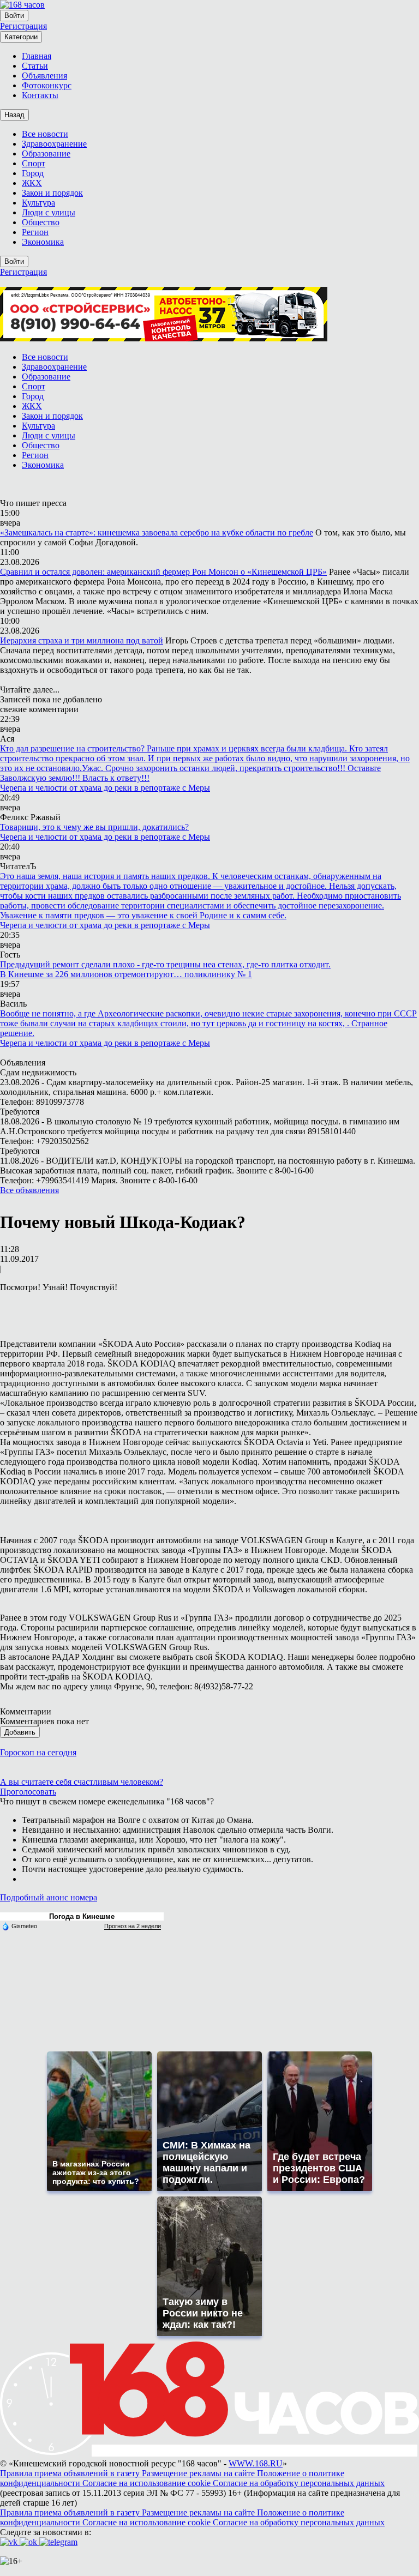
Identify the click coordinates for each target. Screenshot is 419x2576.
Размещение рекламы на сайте (199, 2473)
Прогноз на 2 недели (133, 1926)
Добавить (20, 1732)
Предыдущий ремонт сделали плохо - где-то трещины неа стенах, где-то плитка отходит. (165, 964)
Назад (14, 115)
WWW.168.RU (256, 2463)
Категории (21, 37)
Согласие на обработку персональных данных (299, 2483)
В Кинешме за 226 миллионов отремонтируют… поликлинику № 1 (126, 974)
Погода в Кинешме (82, 1916)
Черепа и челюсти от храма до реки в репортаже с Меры (105, 788)
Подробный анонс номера (49, 1897)
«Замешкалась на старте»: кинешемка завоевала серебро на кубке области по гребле (157, 532)
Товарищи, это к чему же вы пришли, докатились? (94, 827)
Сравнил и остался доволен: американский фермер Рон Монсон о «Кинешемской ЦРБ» (163, 572)
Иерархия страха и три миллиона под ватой (82, 640)
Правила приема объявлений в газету (71, 2473)
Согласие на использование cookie (148, 2483)
